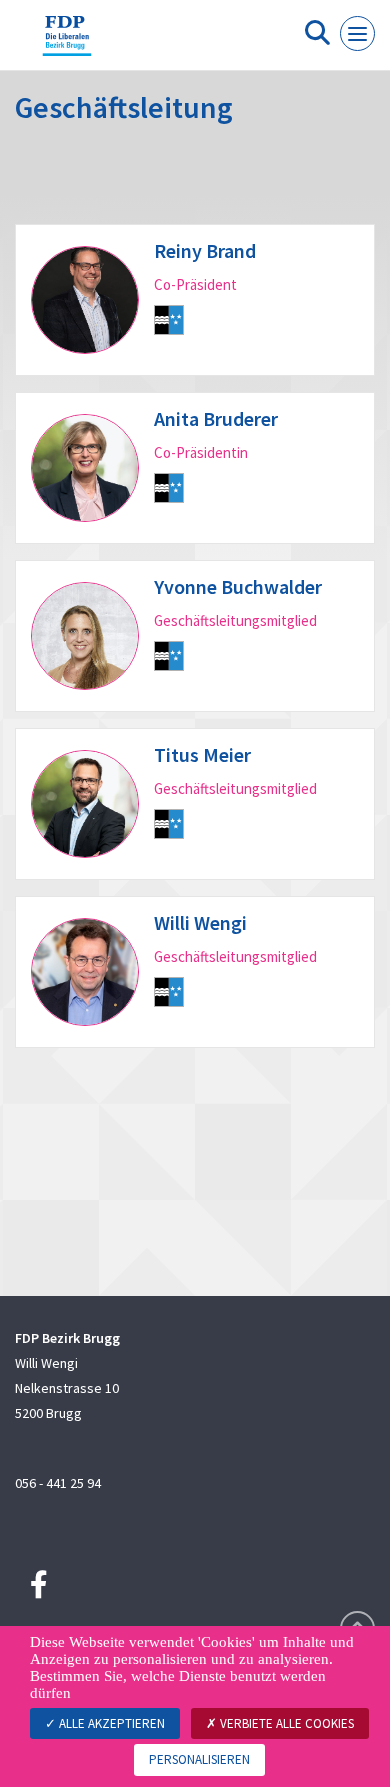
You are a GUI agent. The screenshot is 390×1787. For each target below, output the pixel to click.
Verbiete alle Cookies (285, 1723)
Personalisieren (199, 1759)
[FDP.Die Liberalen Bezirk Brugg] (67, 43)
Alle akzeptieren (110, 1723)
